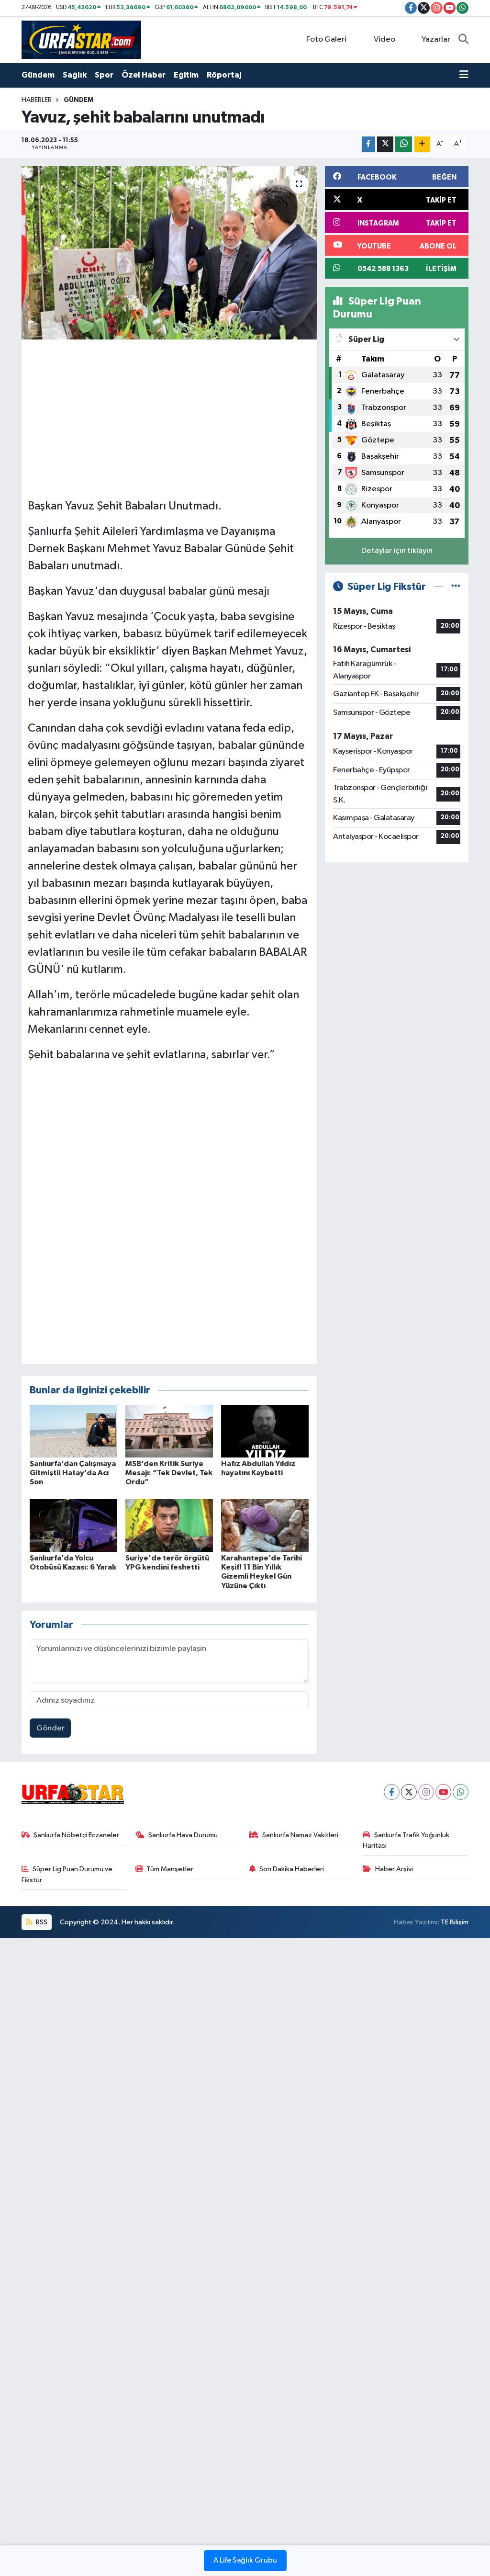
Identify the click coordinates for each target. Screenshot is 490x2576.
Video (384, 40)
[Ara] (463, 40)
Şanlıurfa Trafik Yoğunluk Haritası (406, 1840)
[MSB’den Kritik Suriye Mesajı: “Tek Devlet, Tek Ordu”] (169, 1431)
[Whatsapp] (461, 1792)
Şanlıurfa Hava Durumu (183, 1835)
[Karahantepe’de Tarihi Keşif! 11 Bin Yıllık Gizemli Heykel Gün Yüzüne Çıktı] (265, 1525)
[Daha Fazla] (422, 144)
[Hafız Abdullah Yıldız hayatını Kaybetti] (265, 1431)
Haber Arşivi (394, 1869)
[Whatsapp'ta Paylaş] (404, 144)
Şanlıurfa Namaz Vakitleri (300, 1835)
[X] (409, 1792)
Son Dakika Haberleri (292, 1869)
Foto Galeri (326, 40)
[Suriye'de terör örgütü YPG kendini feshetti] (169, 1525)
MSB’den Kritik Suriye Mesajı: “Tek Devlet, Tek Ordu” (169, 1473)
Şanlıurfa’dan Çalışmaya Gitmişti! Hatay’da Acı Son (73, 1473)
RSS (41, 1922)
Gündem (38, 75)
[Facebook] (392, 1792)
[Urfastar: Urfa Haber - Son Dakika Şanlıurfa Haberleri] (81, 40)
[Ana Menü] (464, 75)
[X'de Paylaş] (385, 144)
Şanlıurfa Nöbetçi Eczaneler (76, 1835)
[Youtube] (443, 1792)
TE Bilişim (455, 1922)
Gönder (50, 1728)
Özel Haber (144, 75)
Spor (104, 75)
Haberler (37, 100)
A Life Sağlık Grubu (245, 2561)
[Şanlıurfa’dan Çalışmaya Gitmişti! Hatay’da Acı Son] (73, 1431)
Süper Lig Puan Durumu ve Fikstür (67, 1874)
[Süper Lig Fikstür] (456, 587)
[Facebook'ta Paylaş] (368, 144)
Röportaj (224, 75)
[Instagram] (426, 1792)
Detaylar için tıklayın (397, 551)
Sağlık (75, 75)
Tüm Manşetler (170, 1869)
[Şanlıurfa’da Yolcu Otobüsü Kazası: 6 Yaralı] (73, 1525)
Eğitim (186, 75)
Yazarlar (436, 40)
